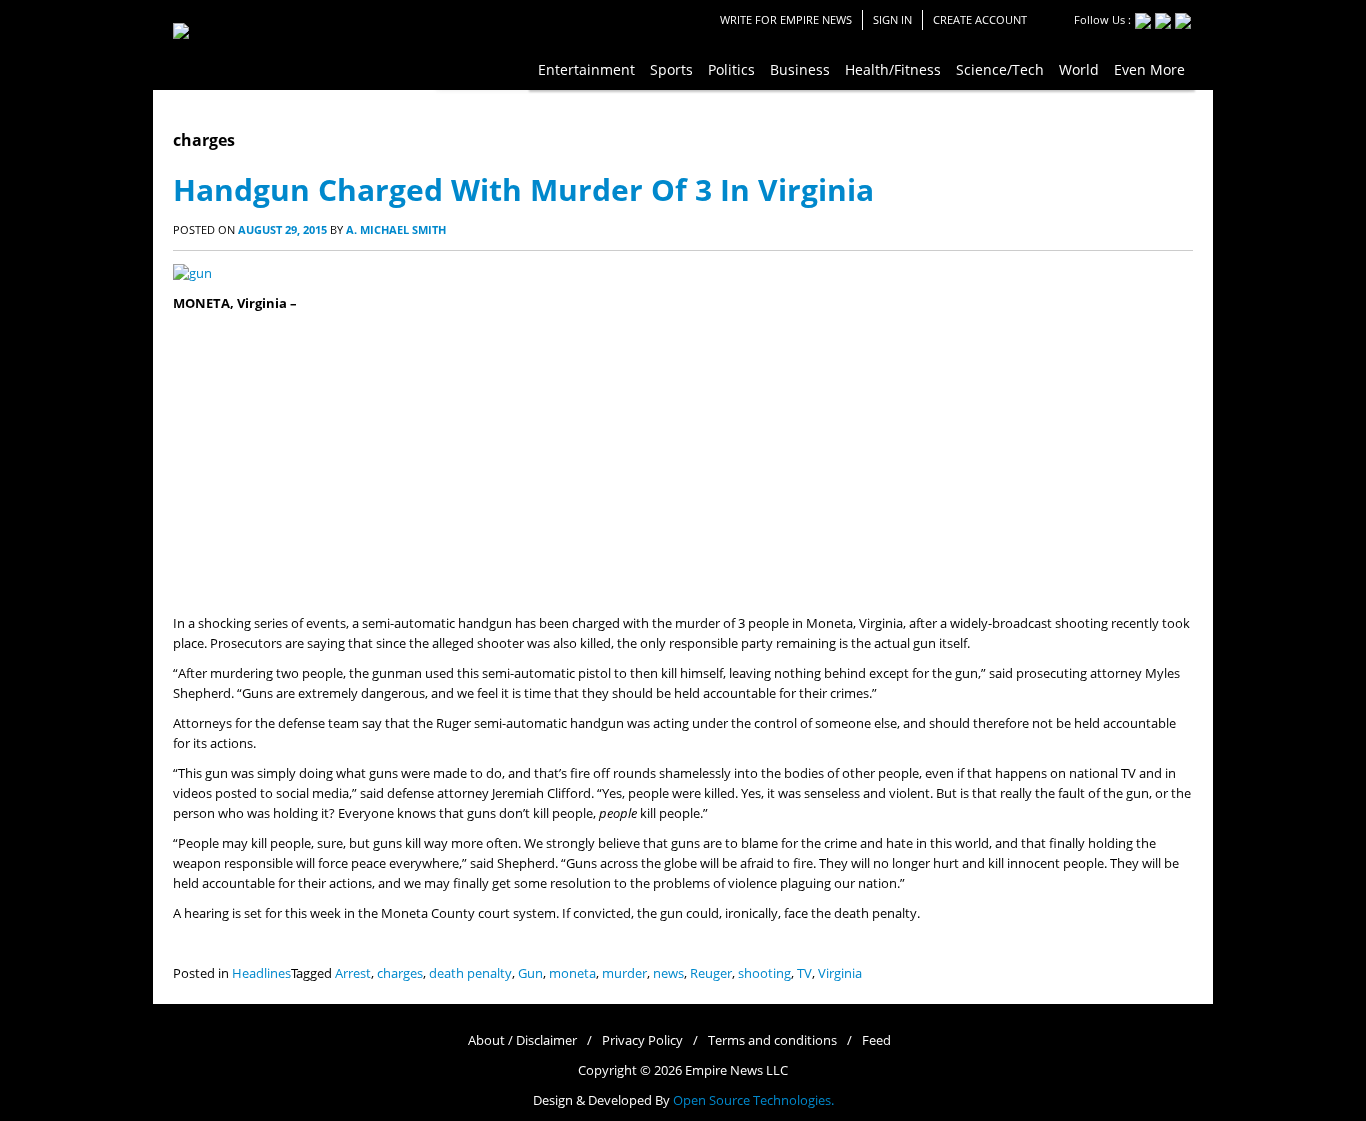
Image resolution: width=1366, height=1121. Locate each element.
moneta (572, 973)
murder (624, 973)
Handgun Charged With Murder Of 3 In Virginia (523, 189)
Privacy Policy (642, 1040)
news (668, 973)
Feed (876, 1040)
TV (804, 973)
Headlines (261, 973)
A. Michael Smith (396, 229)
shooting (764, 973)
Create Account (980, 19)
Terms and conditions (772, 1040)
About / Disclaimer (522, 1040)
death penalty (470, 973)
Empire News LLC (736, 1070)
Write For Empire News (786, 19)
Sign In (892, 19)
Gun (530, 973)
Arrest (353, 973)
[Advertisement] (683, 464)
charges (400, 973)
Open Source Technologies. (753, 1100)
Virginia (840, 973)
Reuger (711, 973)
